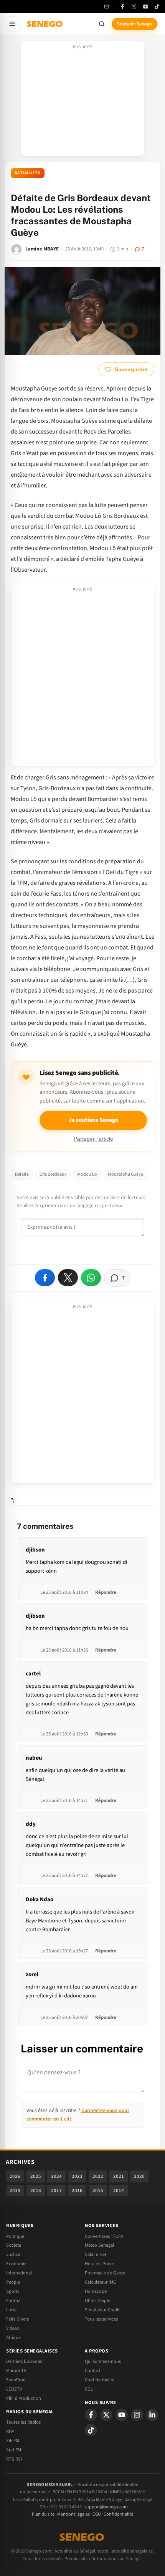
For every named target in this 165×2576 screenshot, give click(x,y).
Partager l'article (93, 1139)
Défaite (22, 1174)
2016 (77, 2191)
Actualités (28, 173)
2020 (139, 2176)
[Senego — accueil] (45, 24)
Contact (93, 2371)
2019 (15, 2191)
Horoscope (96, 2291)
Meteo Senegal (99, 2245)
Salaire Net (96, 2254)
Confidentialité (118, 2514)
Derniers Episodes (24, 2361)
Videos (13, 2328)
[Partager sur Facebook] (45, 1278)
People (13, 2282)
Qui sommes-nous (103, 2361)
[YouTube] (145, 7)
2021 (119, 2176)
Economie (16, 2264)
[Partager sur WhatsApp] (91, 1278)
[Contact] (107, 7)
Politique (15, 2236)
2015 (98, 2191)
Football (14, 2301)
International (19, 2273)
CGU (89, 2389)
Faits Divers (17, 2319)
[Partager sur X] (68, 1278)
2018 (36, 2191)
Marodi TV (16, 2371)
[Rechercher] (102, 24)
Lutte (11, 2310)
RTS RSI (14, 2459)
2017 (56, 2191)
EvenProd (16, 2380)
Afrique (13, 2337)
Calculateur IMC (100, 2282)
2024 (56, 2176)
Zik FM (13, 2441)
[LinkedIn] (152, 2415)
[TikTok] (157, 7)
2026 (15, 2176)
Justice (13, 2254)
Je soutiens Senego (93, 1120)
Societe (14, 2245)
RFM (10, 2431)
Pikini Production (24, 2398)
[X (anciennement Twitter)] (134, 7)
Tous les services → (104, 2319)
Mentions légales (73, 2514)
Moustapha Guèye (125, 1174)
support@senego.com (106, 2507)
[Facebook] (122, 7)
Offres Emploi (98, 2301)
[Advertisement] (82, 101)
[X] (106, 2415)
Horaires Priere (99, 2264)
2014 (119, 2191)
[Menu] (12, 24)
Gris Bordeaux (53, 1174)
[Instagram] (137, 2415)
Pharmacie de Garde (105, 2273)
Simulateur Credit (102, 2310)
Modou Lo (87, 1174)
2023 (77, 2176)
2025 (36, 2176)
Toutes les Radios (23, 2422)
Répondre (106, 1592)
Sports (13, 2291)
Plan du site (43, 2514)
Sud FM (14, 2450)
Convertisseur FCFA (104, 2236)
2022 (98, 2176)
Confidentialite (100, 2380)
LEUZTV (14, 2389)
